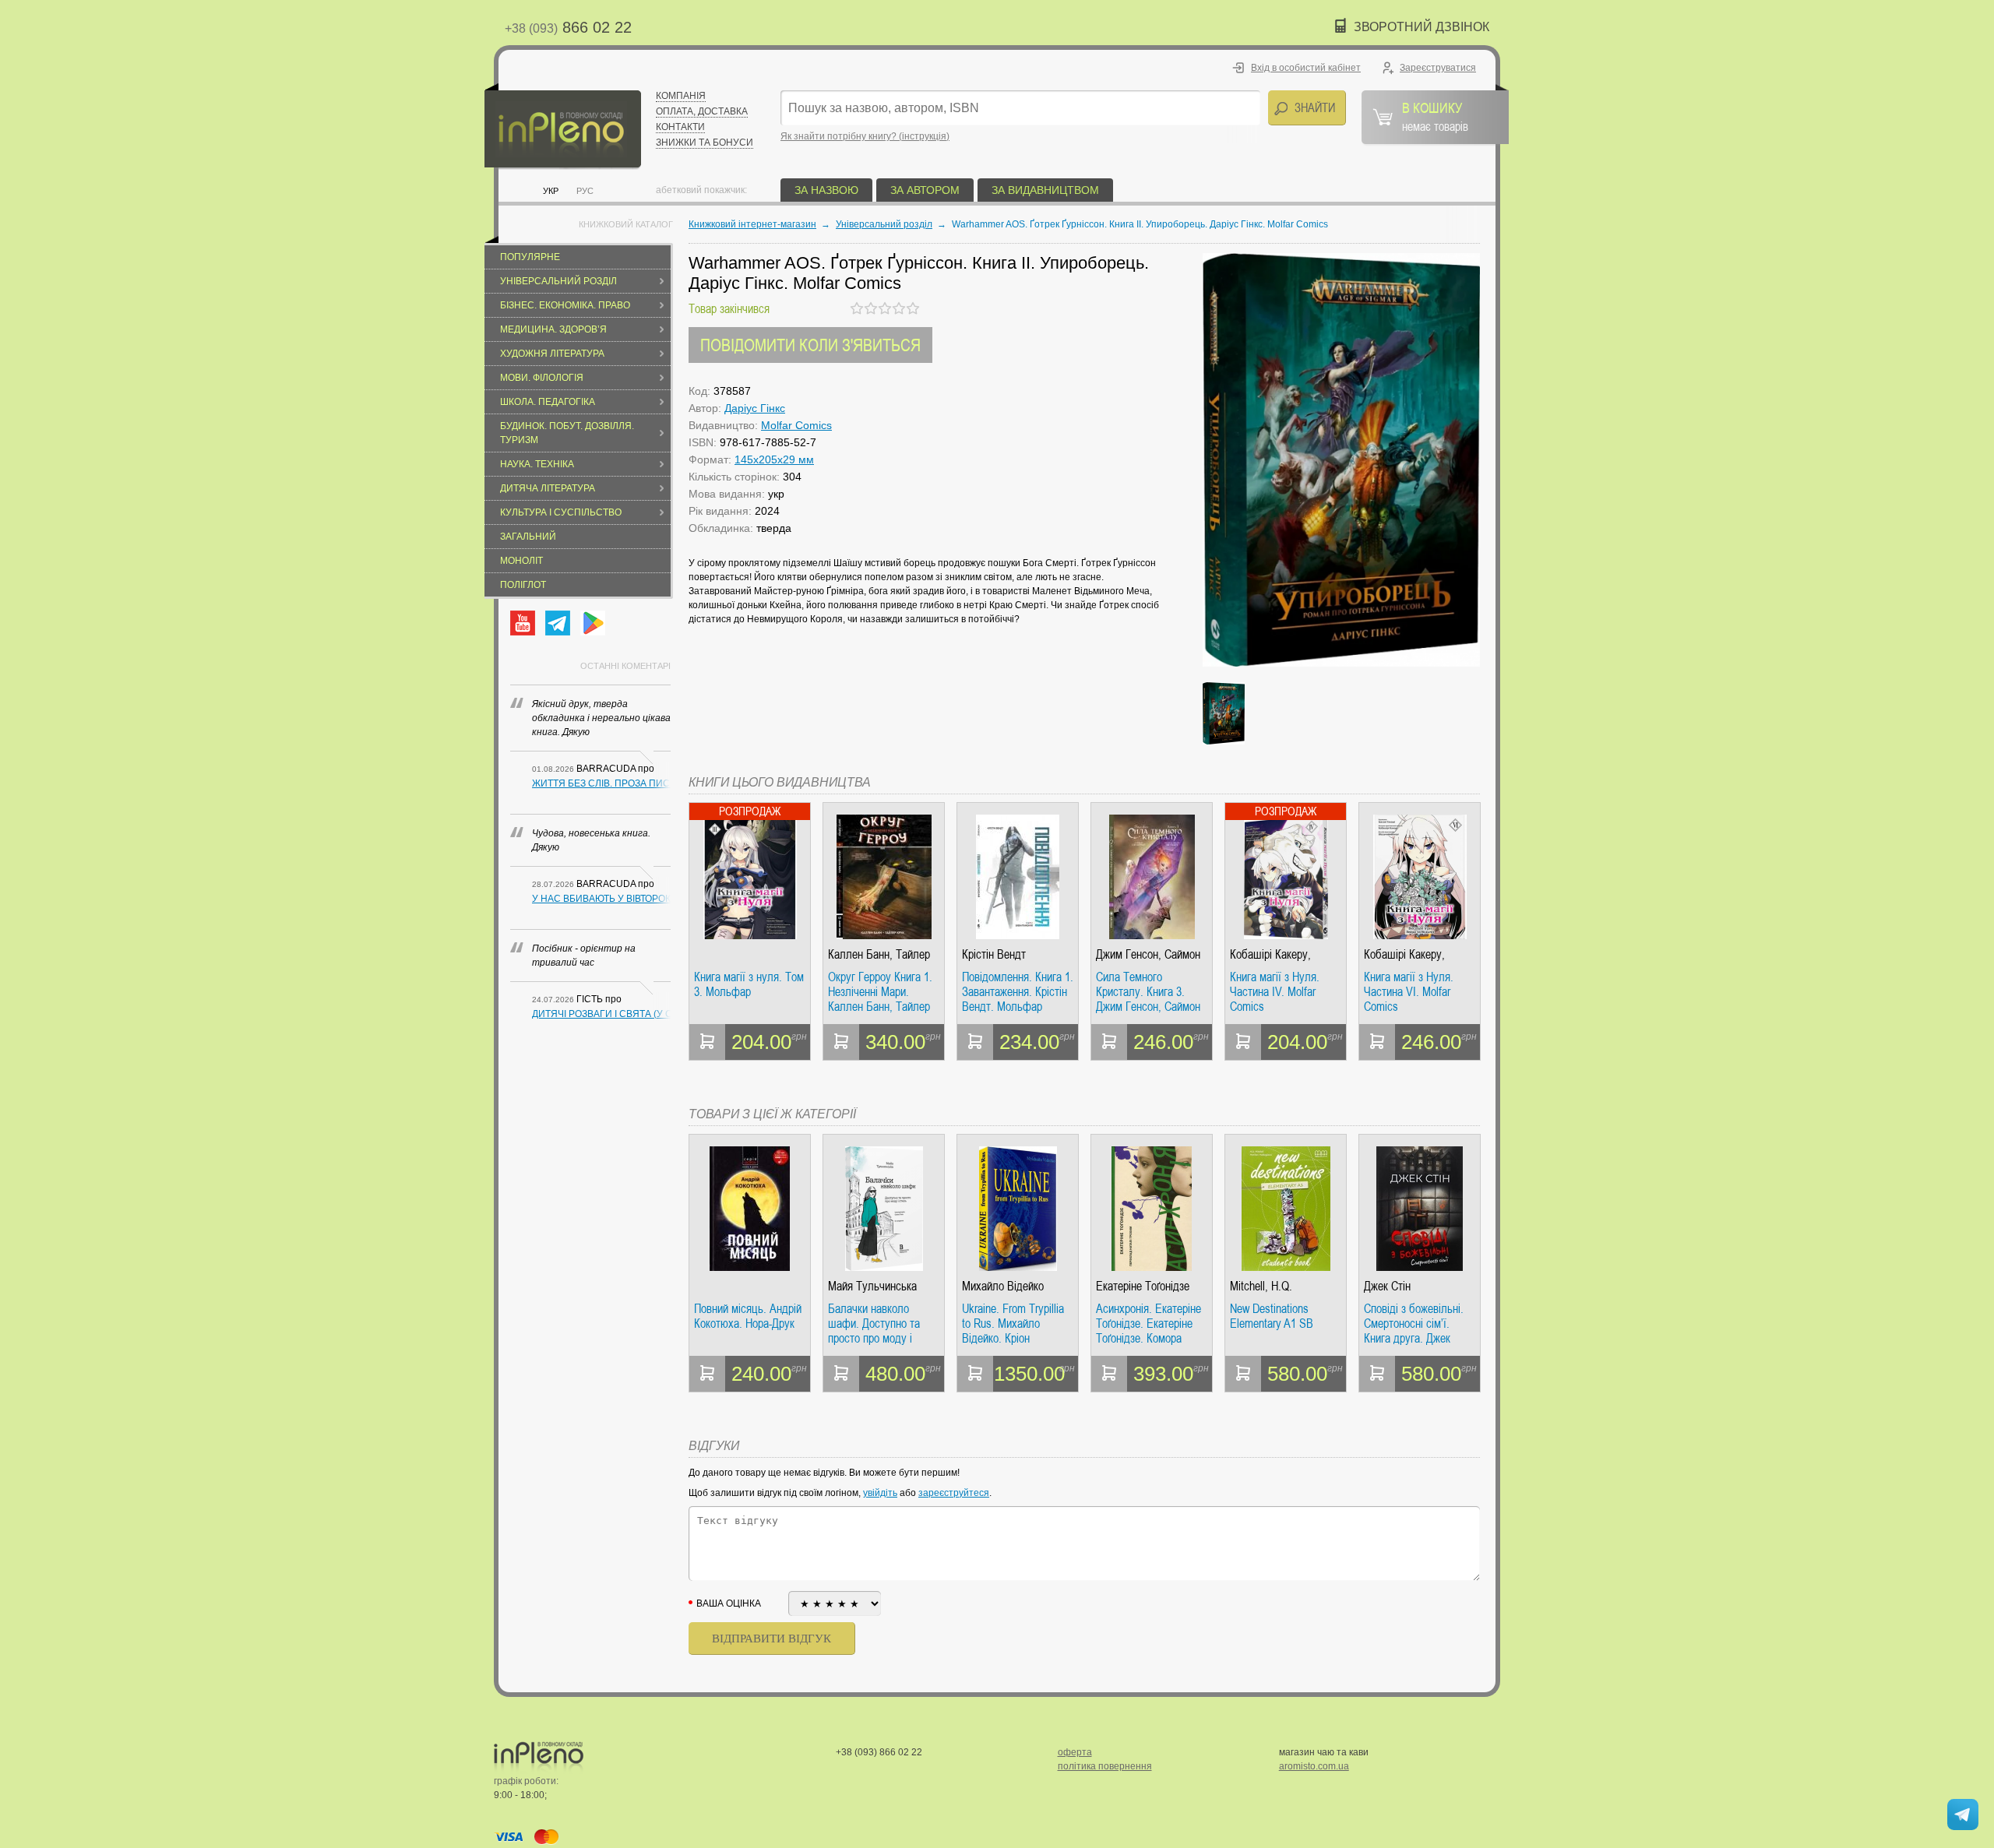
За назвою (826, 190)
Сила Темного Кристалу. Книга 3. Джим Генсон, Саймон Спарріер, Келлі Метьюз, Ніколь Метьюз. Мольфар (1148, 992)
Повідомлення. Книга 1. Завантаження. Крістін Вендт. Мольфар (1018, 992)
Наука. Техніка (537, 464)
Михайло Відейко (1003, 1286)
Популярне (530, 257)
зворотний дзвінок (1422, 27)
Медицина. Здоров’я (553, 329)
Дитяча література (548, 488)
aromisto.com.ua (1314, 1766)
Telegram (558, 623)
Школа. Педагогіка (548, 402)
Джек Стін (1387, 1286)
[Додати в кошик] (707, 1042)
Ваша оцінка (729, 1603)
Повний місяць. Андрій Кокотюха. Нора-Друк (748, 1316)
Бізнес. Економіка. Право (565, 305)
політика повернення (1105, 1766)
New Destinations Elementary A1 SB (1272, 1316)
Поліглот (523, 585)
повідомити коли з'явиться (810, 345)
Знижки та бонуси (705, 143)
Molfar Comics (796, 425)
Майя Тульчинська (872, 1286)
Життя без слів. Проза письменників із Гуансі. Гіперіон (601, 783)
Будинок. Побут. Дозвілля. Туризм (567, 433)
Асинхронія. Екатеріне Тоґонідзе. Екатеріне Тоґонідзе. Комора (1148, 1324)
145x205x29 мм (774, 459)
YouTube (523, 623)
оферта (1075, 1752)
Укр (551, 191)
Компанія (681, 96)
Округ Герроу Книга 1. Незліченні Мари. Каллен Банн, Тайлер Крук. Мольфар (880, 992)
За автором (925, 190)
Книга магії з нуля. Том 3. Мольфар (749, 985)
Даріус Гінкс (755, 408)
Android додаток (593, 623)
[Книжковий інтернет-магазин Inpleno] (563, 127)
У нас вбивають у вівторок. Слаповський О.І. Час (601, 899)
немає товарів (1435, 116)
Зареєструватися (1438, 68)
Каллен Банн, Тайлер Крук (879, 954)
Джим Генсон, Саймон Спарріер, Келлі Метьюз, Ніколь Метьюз (1148, 954)
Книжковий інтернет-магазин (752, 224)
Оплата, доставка (702, 111)
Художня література (552, 354)
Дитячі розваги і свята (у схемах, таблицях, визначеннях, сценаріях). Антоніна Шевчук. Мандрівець (601, 1014)
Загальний (528, 537)
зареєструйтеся (954, 1493)
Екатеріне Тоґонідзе (1143, 1286)
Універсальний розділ (558, 281)
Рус (585, 191)
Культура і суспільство (561, 512)
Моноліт (521, 561)
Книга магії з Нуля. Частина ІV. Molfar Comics (1275, 992)
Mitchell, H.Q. (1261, 1286)
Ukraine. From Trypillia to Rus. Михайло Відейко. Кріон (1013, 1324)
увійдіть (880, 1493)
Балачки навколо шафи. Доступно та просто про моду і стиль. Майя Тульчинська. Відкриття (874, 1324)
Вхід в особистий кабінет (1306, 68)
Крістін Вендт (994, 954)
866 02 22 (568, 27)
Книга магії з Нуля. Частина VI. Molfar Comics (1409, 992)
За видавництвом (1045, 190)
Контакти (680, 127)
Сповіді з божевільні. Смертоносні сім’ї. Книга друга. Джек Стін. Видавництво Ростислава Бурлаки (1414, 1324)
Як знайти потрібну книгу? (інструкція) (865, 136)
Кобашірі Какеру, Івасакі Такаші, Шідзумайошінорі (1270, 954)
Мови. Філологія (542, 378)
